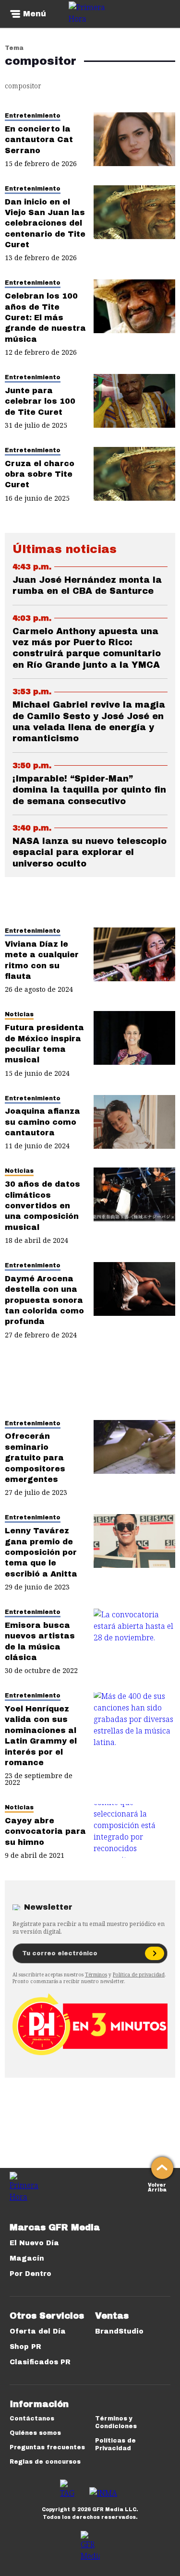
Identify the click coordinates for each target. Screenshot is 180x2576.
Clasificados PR (40, 2362)
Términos (96, 1974)
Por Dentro (30, 2274)
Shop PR (25, 2347)
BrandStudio (119, 2331)
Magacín (27, 2258)
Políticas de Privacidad (115, 2444)
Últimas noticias (65, 549)
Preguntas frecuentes (47, 2447)
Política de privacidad (139, 1974)
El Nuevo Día (34, 2243)
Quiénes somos (35, 2433)
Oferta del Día (38, 2331)
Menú (35, 14)
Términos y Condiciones (116, 2422)
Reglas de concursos (45, 2462)
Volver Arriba (157, 2186)
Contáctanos (32, 2419)
